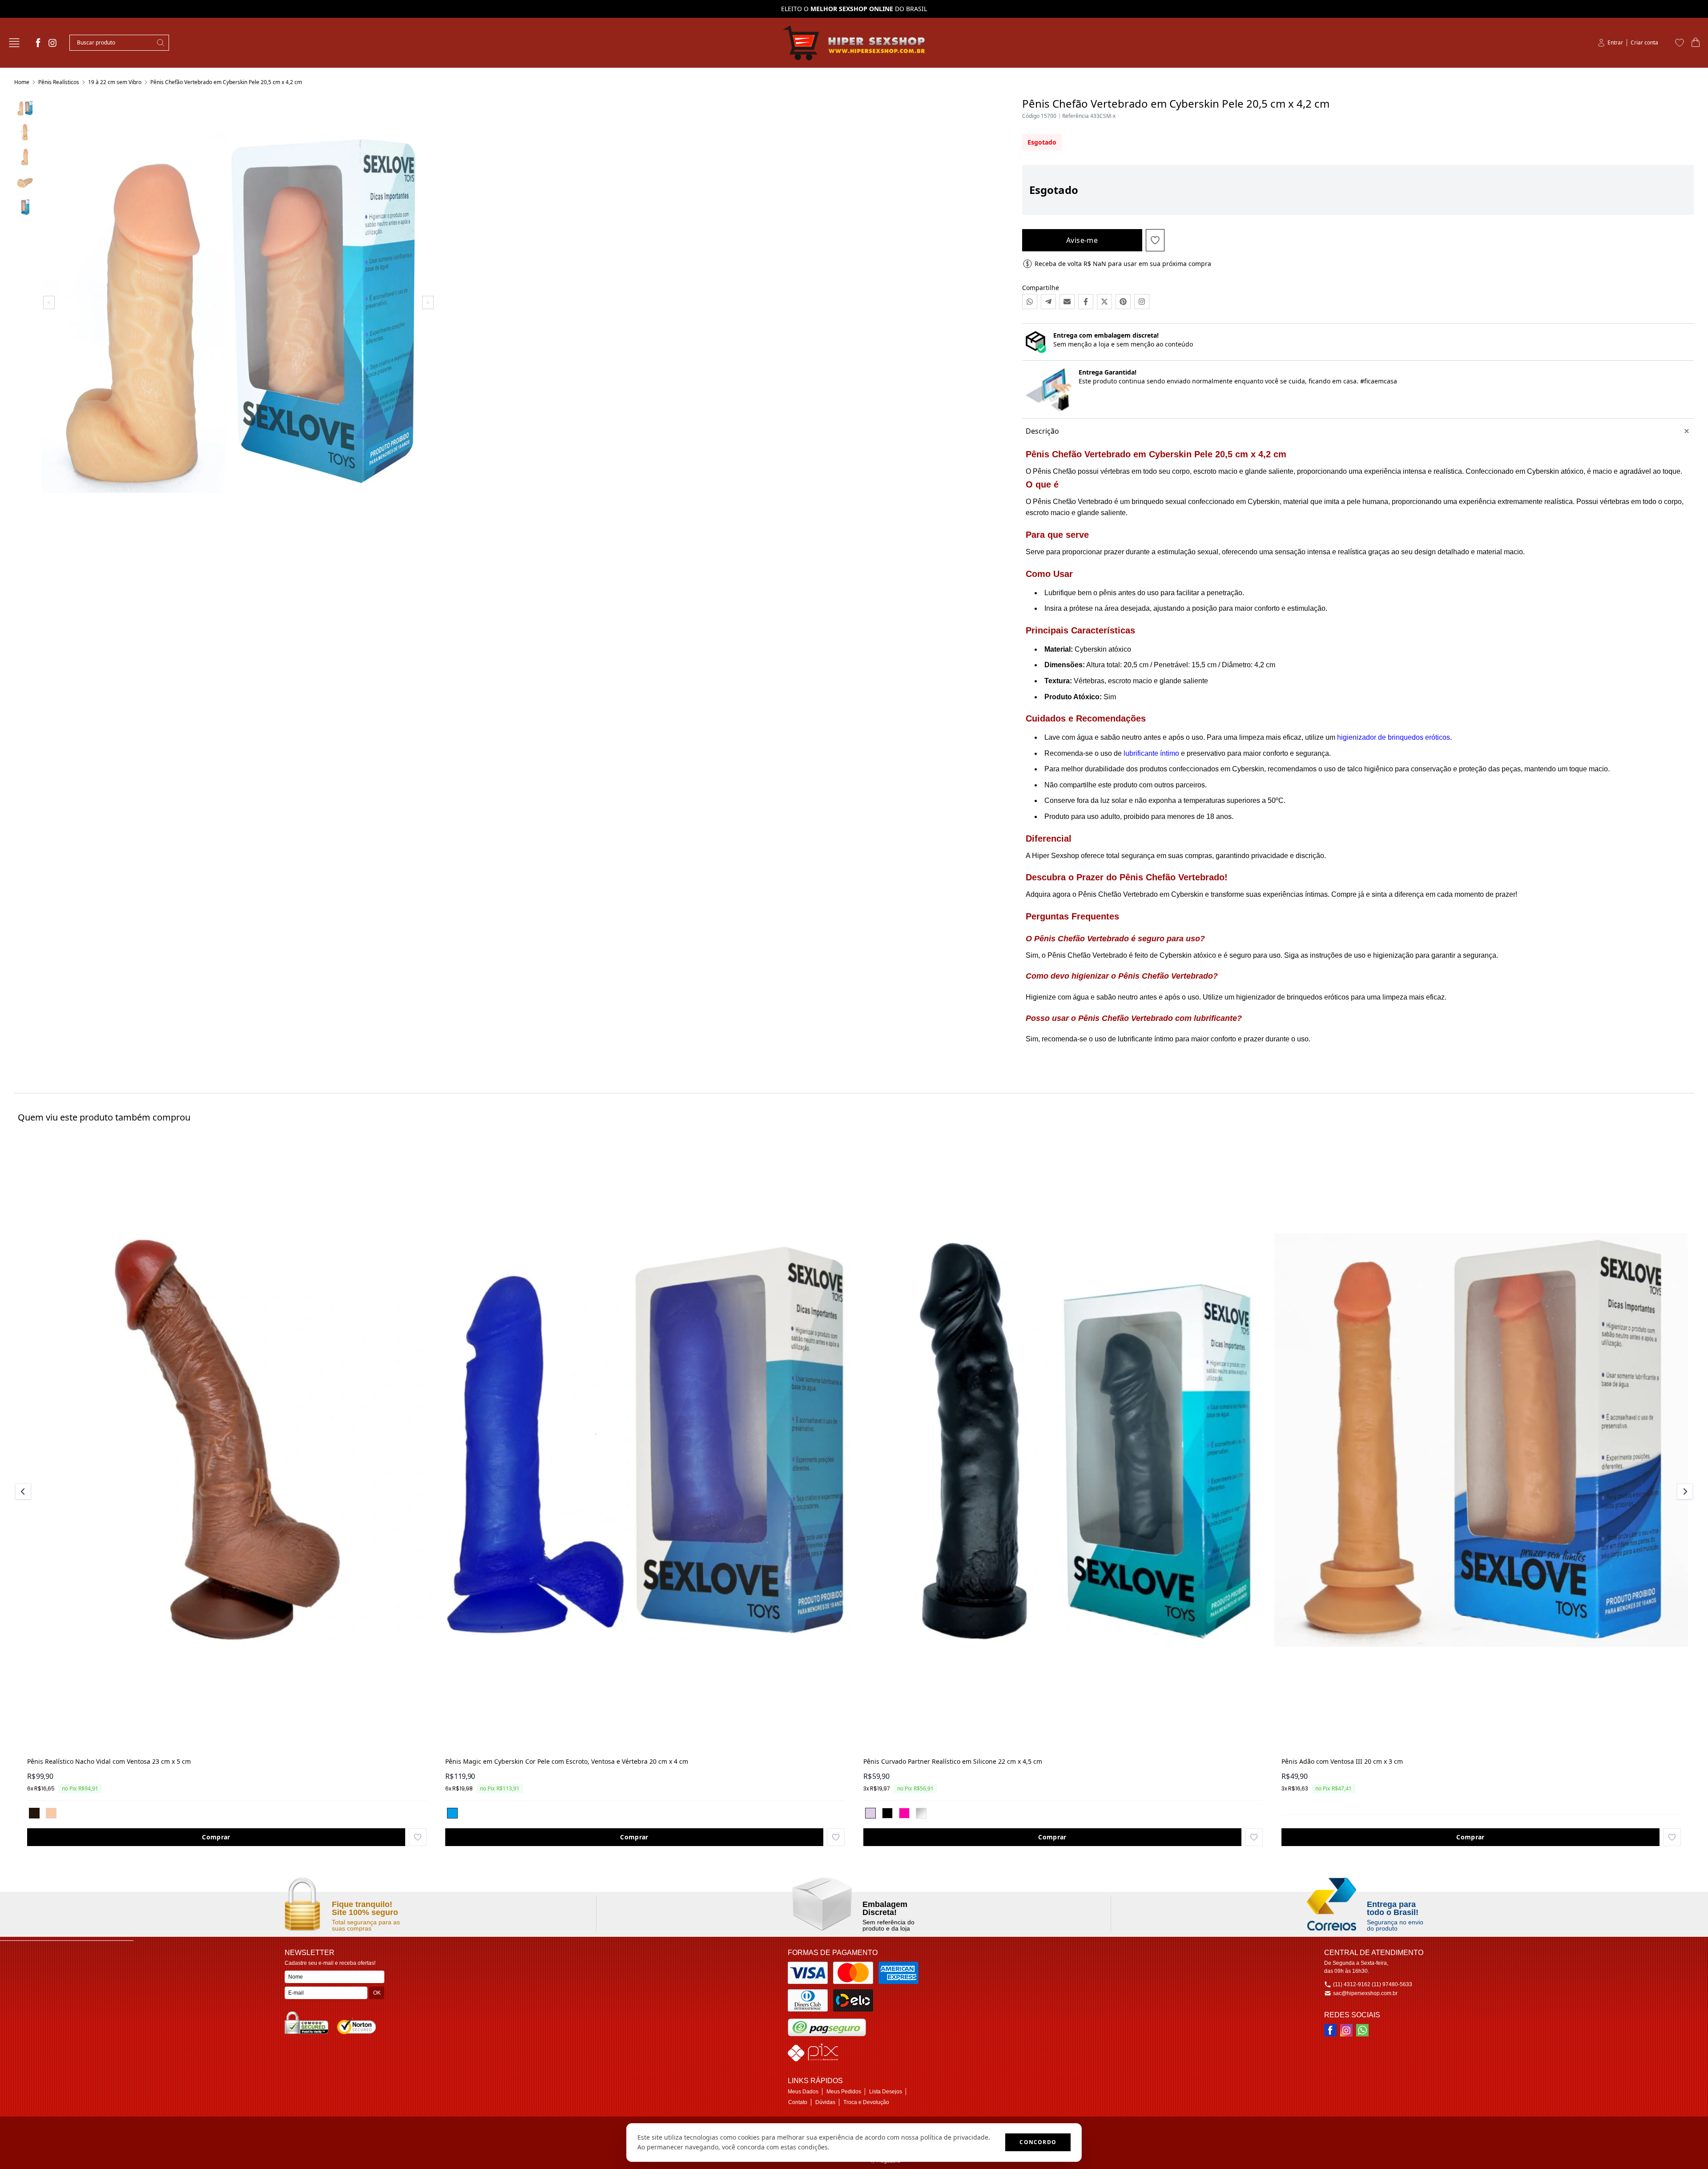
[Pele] (51, 1813)
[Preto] (887, 1813)
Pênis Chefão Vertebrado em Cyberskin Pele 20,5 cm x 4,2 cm (226, 82)
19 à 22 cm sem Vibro (115, 82)
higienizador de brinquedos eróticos (1394, 737)
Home (22, 82)
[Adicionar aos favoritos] (418, 1837)
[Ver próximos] (1684, 1492)
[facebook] (38, 43)
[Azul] (452, 1813)
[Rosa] (904, 1813)
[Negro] (34, 1813)
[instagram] (52, 43)
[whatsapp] (1362, 2030)
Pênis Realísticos (59, 82)
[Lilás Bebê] (870, 1813)
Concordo (1038, 2142)
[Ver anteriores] (24, 1492)
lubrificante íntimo (1151, 753)
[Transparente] (921, 1813)
